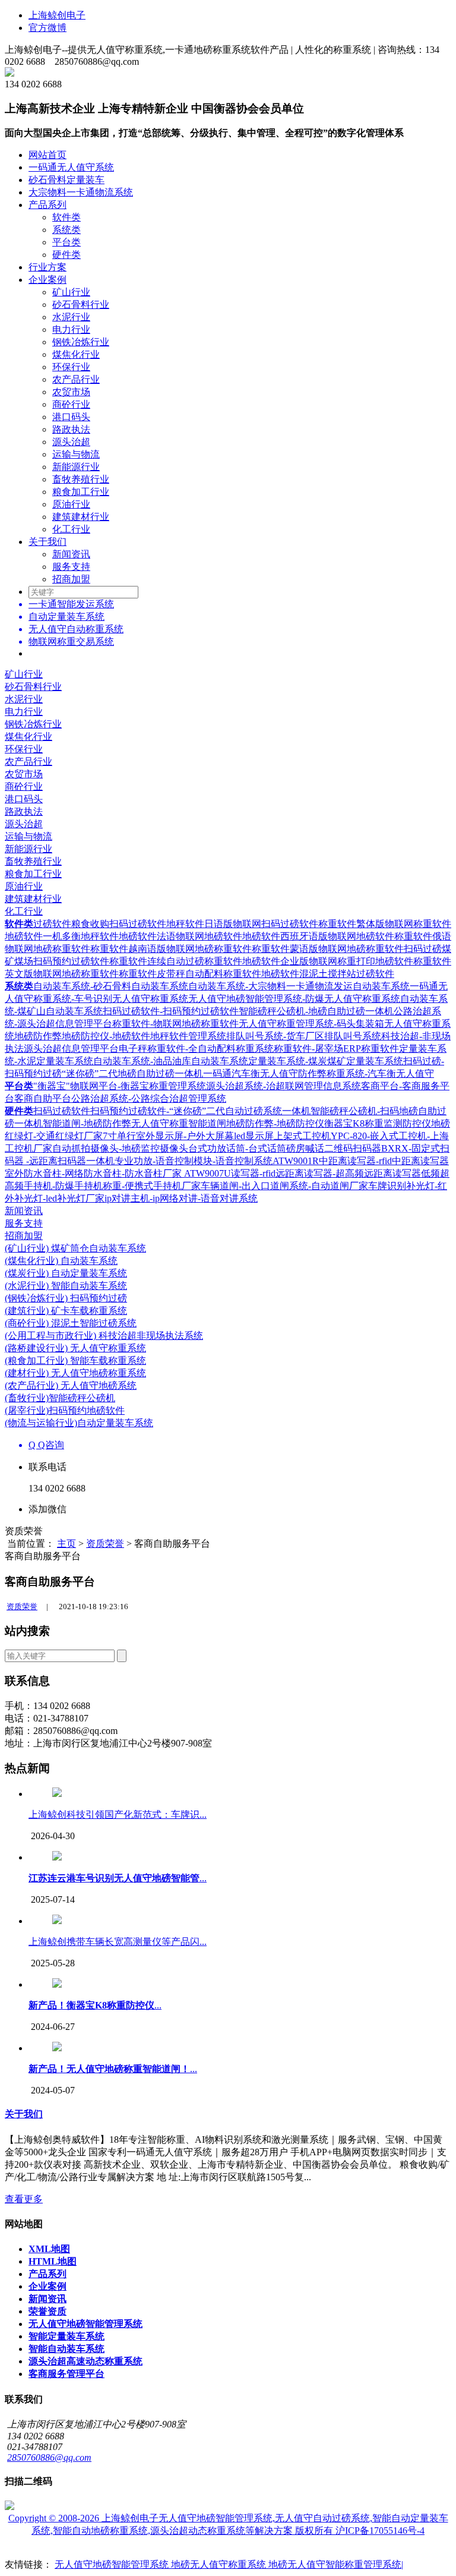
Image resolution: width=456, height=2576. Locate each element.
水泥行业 (71, 317)
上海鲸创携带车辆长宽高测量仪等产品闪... (118, 1942)
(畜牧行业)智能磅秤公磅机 (60, 1398)
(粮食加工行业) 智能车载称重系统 (75, 1360)
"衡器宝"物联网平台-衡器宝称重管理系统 (120, 1086)
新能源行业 (76, 467)
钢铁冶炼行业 (81, 342)
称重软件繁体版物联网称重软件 (385, 924)
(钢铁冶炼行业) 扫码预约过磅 (66, 1298)
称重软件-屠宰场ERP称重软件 (336, 1049)
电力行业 (71, 330)
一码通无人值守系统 (71, 167)
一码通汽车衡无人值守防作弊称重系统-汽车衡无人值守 (319, 1073)
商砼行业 (71, 404)
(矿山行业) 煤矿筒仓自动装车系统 (75, 1248)
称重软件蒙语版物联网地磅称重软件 (328, 949)
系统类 (66, 230)
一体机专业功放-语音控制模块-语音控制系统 (179, 1161)
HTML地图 (53, 2261)
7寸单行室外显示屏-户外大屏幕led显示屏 (188, 1136)
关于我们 (47, 542)
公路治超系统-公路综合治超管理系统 (149, 1098)
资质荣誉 (105, 1544)
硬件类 (66, 255)
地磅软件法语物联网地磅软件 (180, 936)
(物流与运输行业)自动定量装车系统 (79, 1423)
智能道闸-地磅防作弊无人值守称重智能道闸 (134, 1123)
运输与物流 (76, 454)
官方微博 (47, 28)
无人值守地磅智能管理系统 (85, 2324)
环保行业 (71, 367)
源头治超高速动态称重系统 (85, 2361)
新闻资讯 (71, 554)
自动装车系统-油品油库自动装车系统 (171, 1061)
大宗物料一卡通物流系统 (81, 192)
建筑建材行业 (81, 517)
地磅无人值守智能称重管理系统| (336, 2564)
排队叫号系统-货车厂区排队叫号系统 (304, 1036)
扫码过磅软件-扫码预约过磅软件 (171, 1011)
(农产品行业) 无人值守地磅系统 (71, 1385)
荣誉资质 (47, 2311)
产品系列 (47, 205)
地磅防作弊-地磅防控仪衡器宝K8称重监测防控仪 (329, 1123)
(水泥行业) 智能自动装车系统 (66, 1286)
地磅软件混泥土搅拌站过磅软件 (328, 974)
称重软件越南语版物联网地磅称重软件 (171, 949)
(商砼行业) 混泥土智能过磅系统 (71, 1323)
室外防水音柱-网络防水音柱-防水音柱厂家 (94, 1173)
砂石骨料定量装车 (66, 180)
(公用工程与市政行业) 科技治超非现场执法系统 (104, 1336)
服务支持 (71, 567)
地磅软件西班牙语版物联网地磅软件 (318, 936)
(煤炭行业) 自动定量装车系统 (66, 1273)
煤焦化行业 (76, 354)
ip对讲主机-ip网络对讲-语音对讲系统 (181, 1198)
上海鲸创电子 (57, 15)
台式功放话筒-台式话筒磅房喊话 (256, 1148)
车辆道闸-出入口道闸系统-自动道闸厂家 (284, 1186)
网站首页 (47, 155)
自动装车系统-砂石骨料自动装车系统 (111, 986)
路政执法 (71, 429)
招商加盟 (71, 579)
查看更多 (24, 2199)
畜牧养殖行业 (81, 479)
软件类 (66, 217)
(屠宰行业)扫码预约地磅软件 (65, 1410)
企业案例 (47, 280)
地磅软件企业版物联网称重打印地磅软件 (328, 961)
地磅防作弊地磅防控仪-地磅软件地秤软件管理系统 (120, 1036)
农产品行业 (76, 379)
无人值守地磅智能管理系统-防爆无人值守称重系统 (294, 999)
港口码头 (71, 417)
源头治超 (71, 442)
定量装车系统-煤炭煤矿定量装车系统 (326, 1061)
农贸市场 (71, 392)
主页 (66, 1544)
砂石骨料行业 (81, 305)
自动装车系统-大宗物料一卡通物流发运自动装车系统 (299, 986)
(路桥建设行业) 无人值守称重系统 (75, 1348)
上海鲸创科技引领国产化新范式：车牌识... (118, 1814)
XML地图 (49, 2249)
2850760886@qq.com (49, 2457)
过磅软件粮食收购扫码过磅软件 (100, 924)
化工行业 (71, 529)
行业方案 (47, 267)
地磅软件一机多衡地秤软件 (62, 936)
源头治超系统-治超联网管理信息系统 (284, 1086)
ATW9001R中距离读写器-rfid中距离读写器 (361, 1161)
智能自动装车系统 (66, 2349)
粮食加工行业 (81, 492)
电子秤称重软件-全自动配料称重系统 (196, 1049)
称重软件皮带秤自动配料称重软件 (190, 974)
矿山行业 (71, 292)
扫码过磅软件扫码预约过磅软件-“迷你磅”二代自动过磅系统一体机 (172, 1111)
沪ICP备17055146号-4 (380, 2531)
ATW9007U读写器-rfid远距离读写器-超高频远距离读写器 (303, 1173)
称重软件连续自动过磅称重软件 (176, 961)
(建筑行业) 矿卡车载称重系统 (66, 1311)
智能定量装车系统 (66, 2336)
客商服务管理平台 (66, 2374)
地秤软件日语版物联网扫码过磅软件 (242, 924)
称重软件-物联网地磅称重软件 (175, 1024)
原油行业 (71, 504)
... (118, 1878)
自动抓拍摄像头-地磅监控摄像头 (120, 1148)
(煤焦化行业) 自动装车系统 (61, 1261)
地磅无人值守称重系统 (220, 2564)
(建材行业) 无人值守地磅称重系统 (75, 1373)
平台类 (66, 242)
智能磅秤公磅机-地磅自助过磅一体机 (316, 1011)
